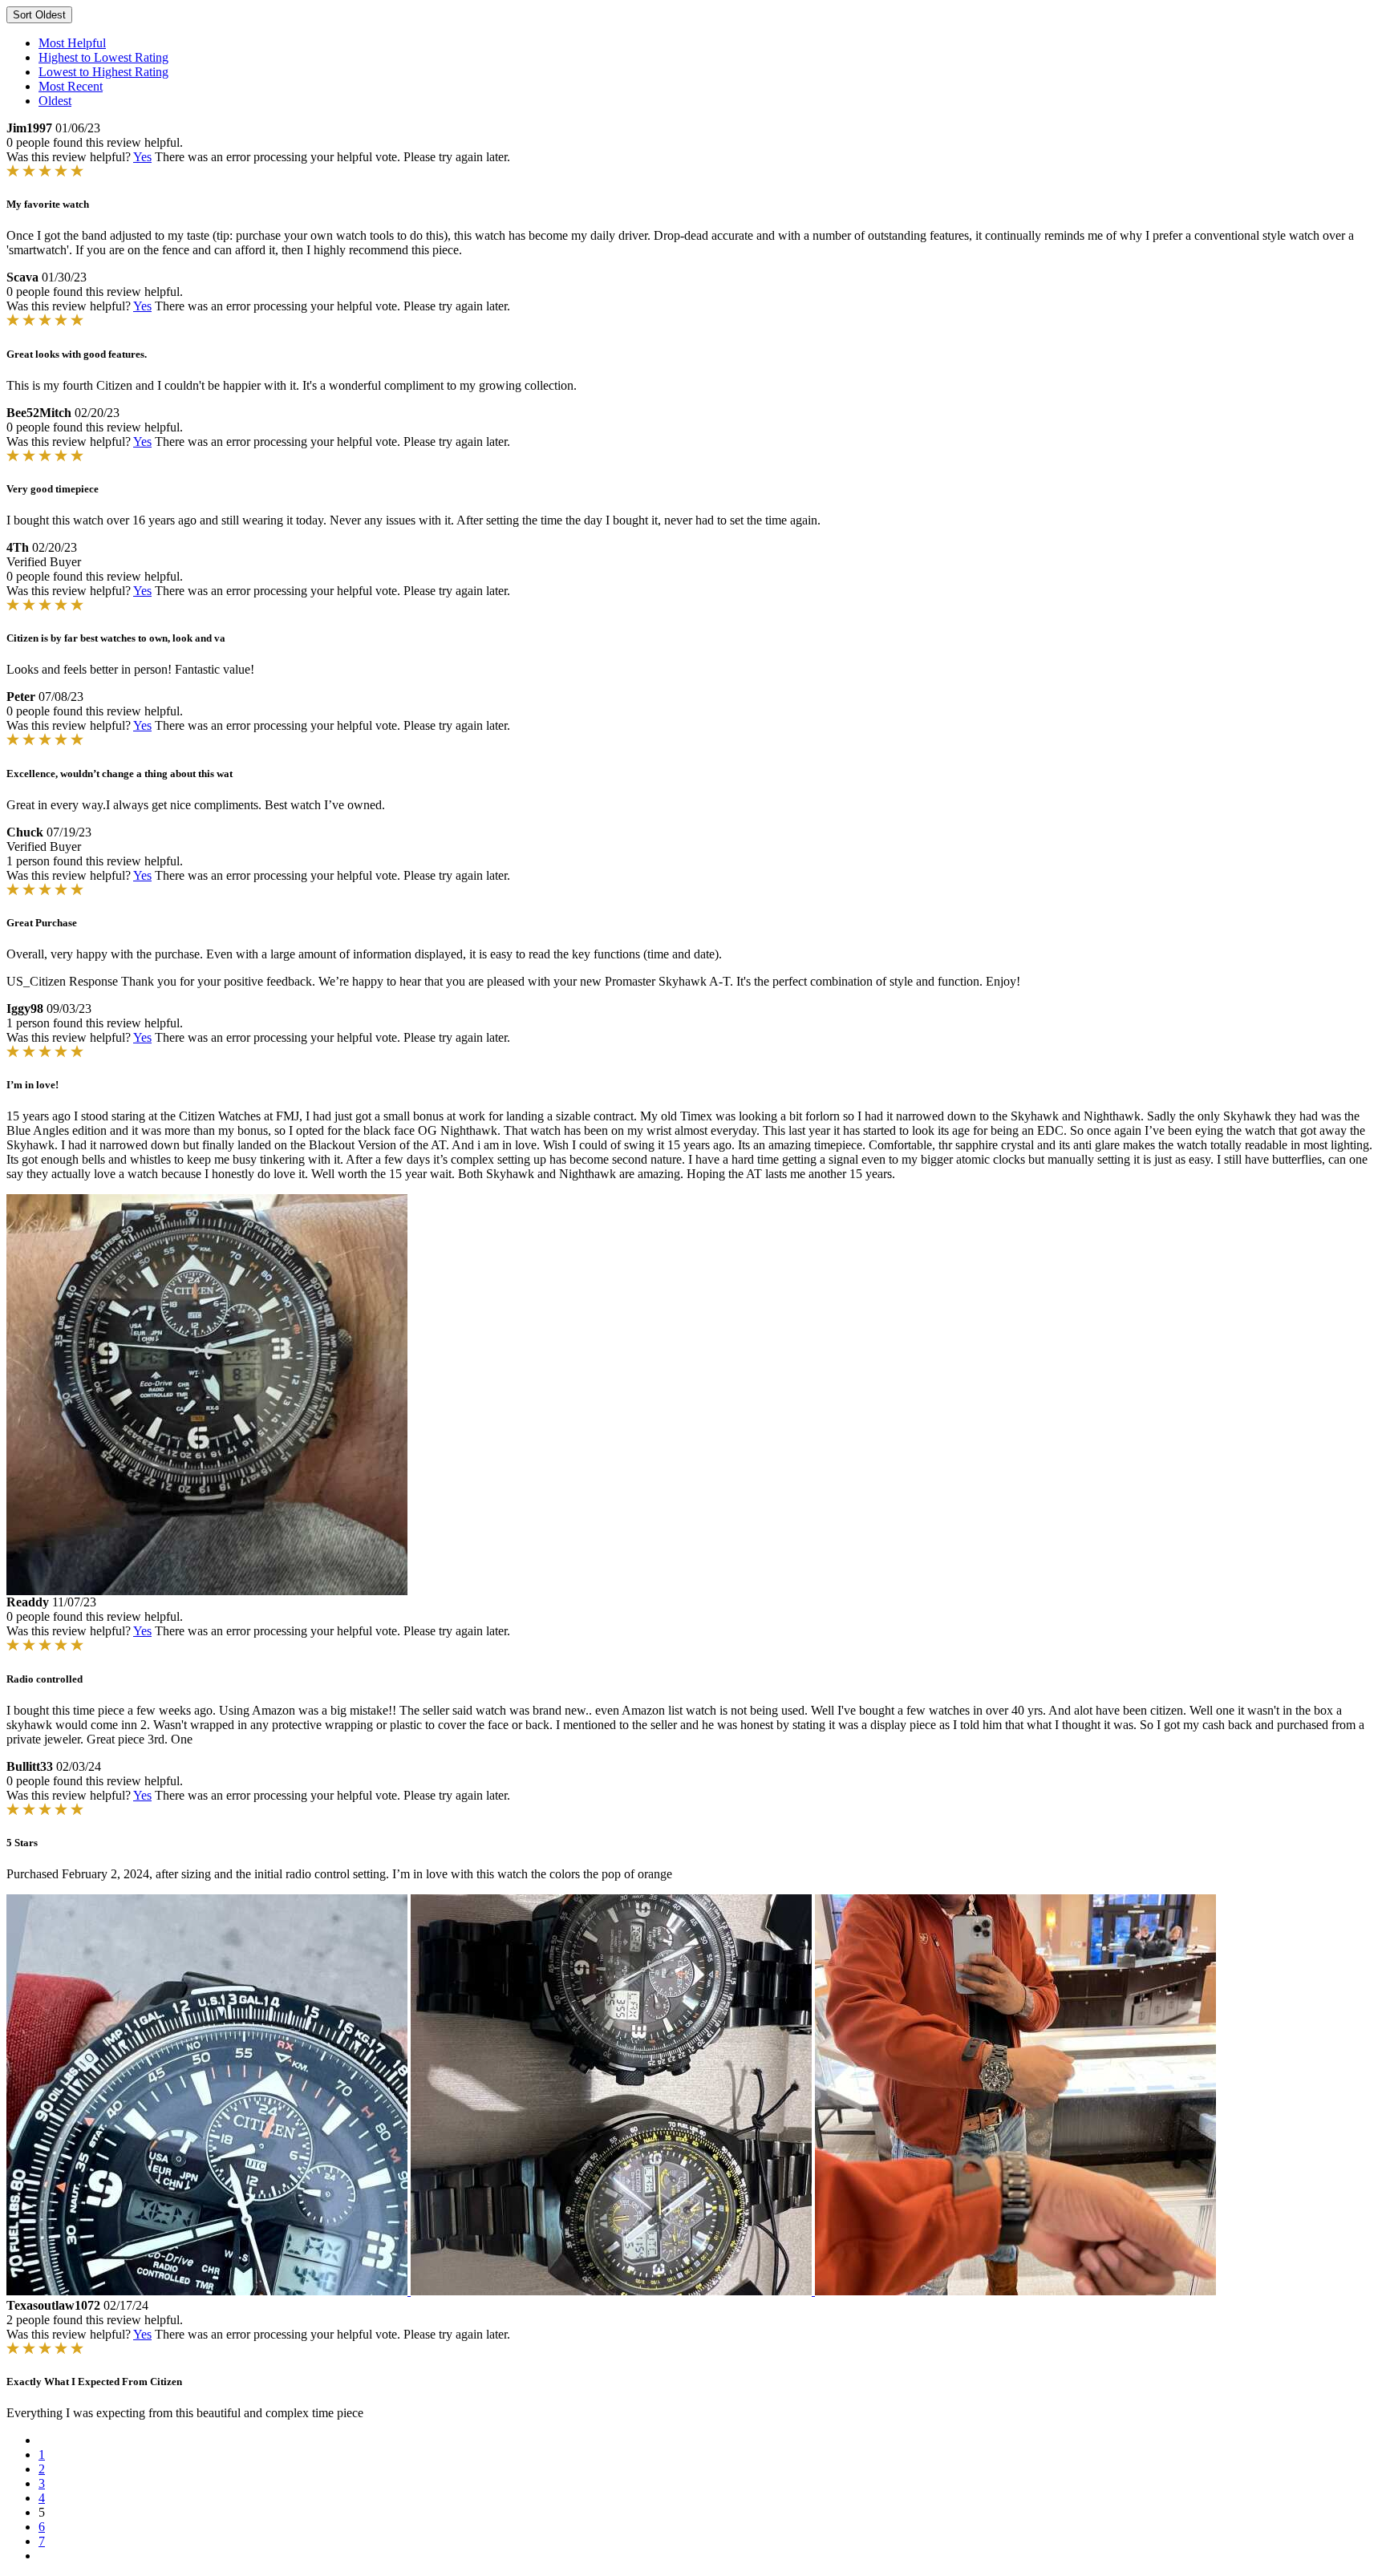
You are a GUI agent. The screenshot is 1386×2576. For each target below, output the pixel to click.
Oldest (55, 101)
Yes (142, 157)
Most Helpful (72, 43)
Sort (39, 15)
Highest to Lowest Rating (103, 57)
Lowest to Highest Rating (103, 72)
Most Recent (71, 86)
